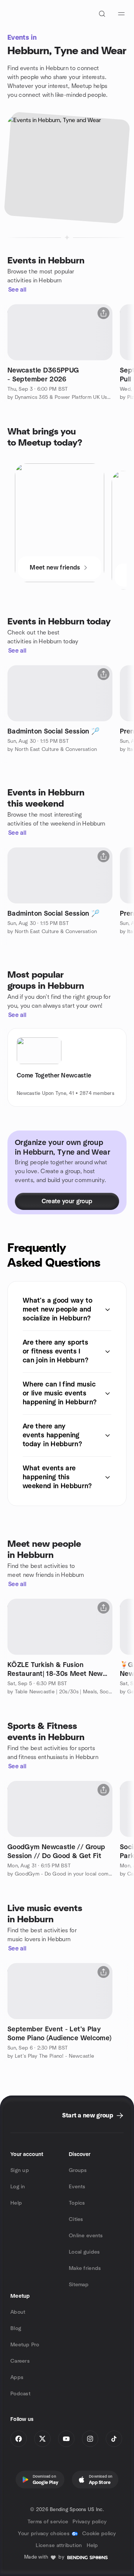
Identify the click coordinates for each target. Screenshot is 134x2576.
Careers (20, 2361)
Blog (16, 2329)
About (18, 2312)
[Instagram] (90, 2439)
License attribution (59, 2546)
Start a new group (88, 2116)
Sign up (20, 2170)
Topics (77, 2203)
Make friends (85, 2268)
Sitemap (79, 2285)
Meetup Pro (25, 2345)
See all (17, 290)
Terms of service (48, 2522)
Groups (78, 2170)
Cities (76, 2219)
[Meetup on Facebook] (19, 2439)
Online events (86, 2236)
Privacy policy (90, 2522)
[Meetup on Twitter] (42, 2439)
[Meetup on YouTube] (66, 2439)
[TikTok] (114, 2439)
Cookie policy (99, 2534)
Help (16, 2203)
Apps (17, 2378)
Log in (18, 2187)
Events (77, 2187)
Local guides (84, 2252)
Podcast (20, 2394)
